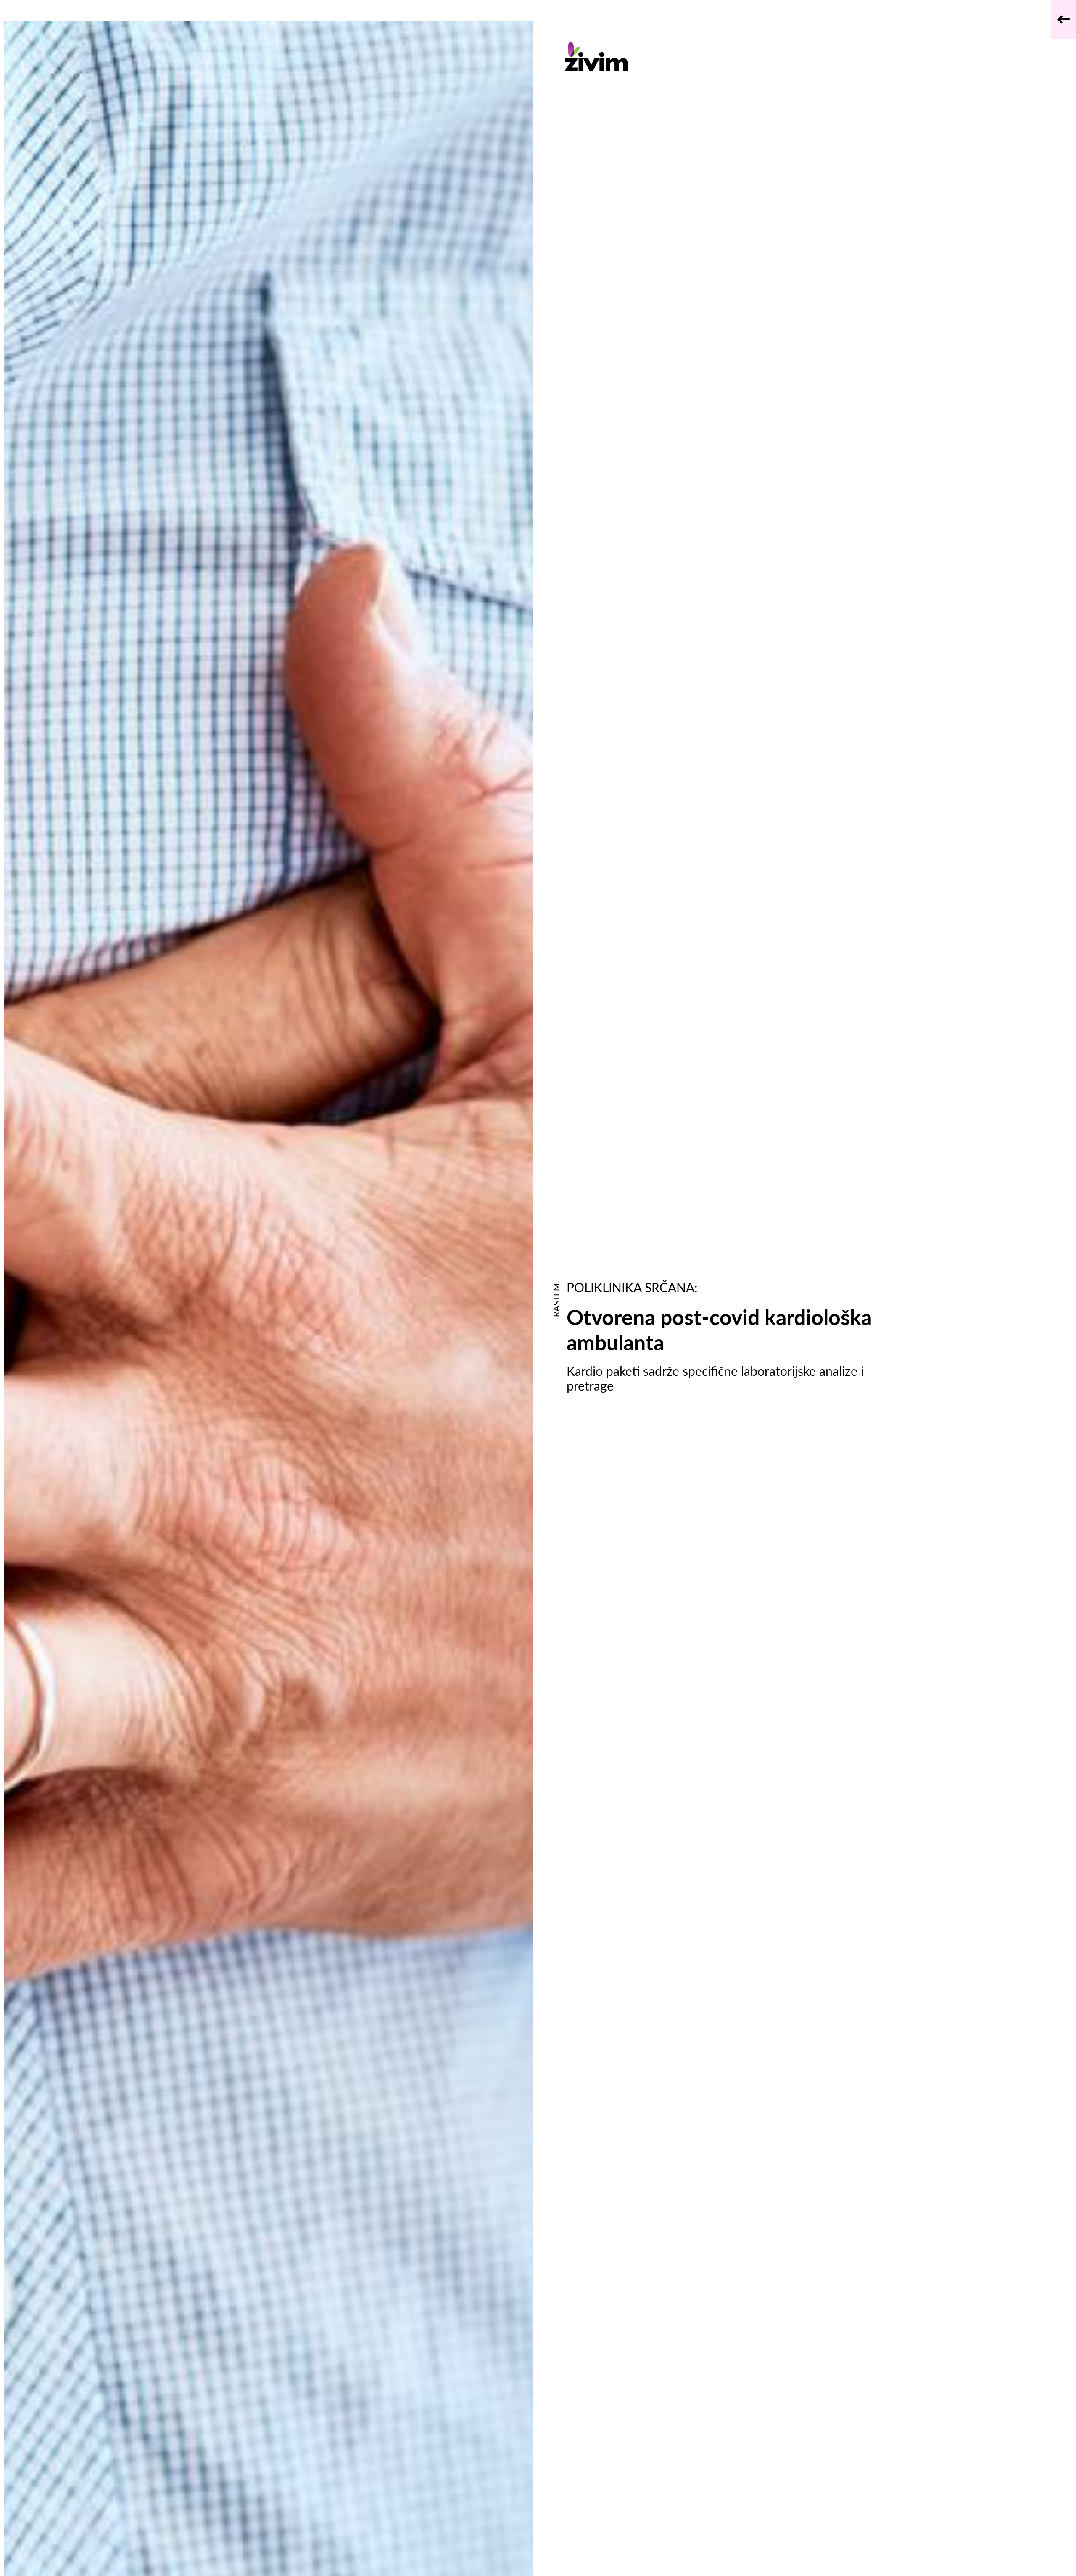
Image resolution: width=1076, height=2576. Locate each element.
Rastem (556, 1300)
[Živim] (722, 57)
